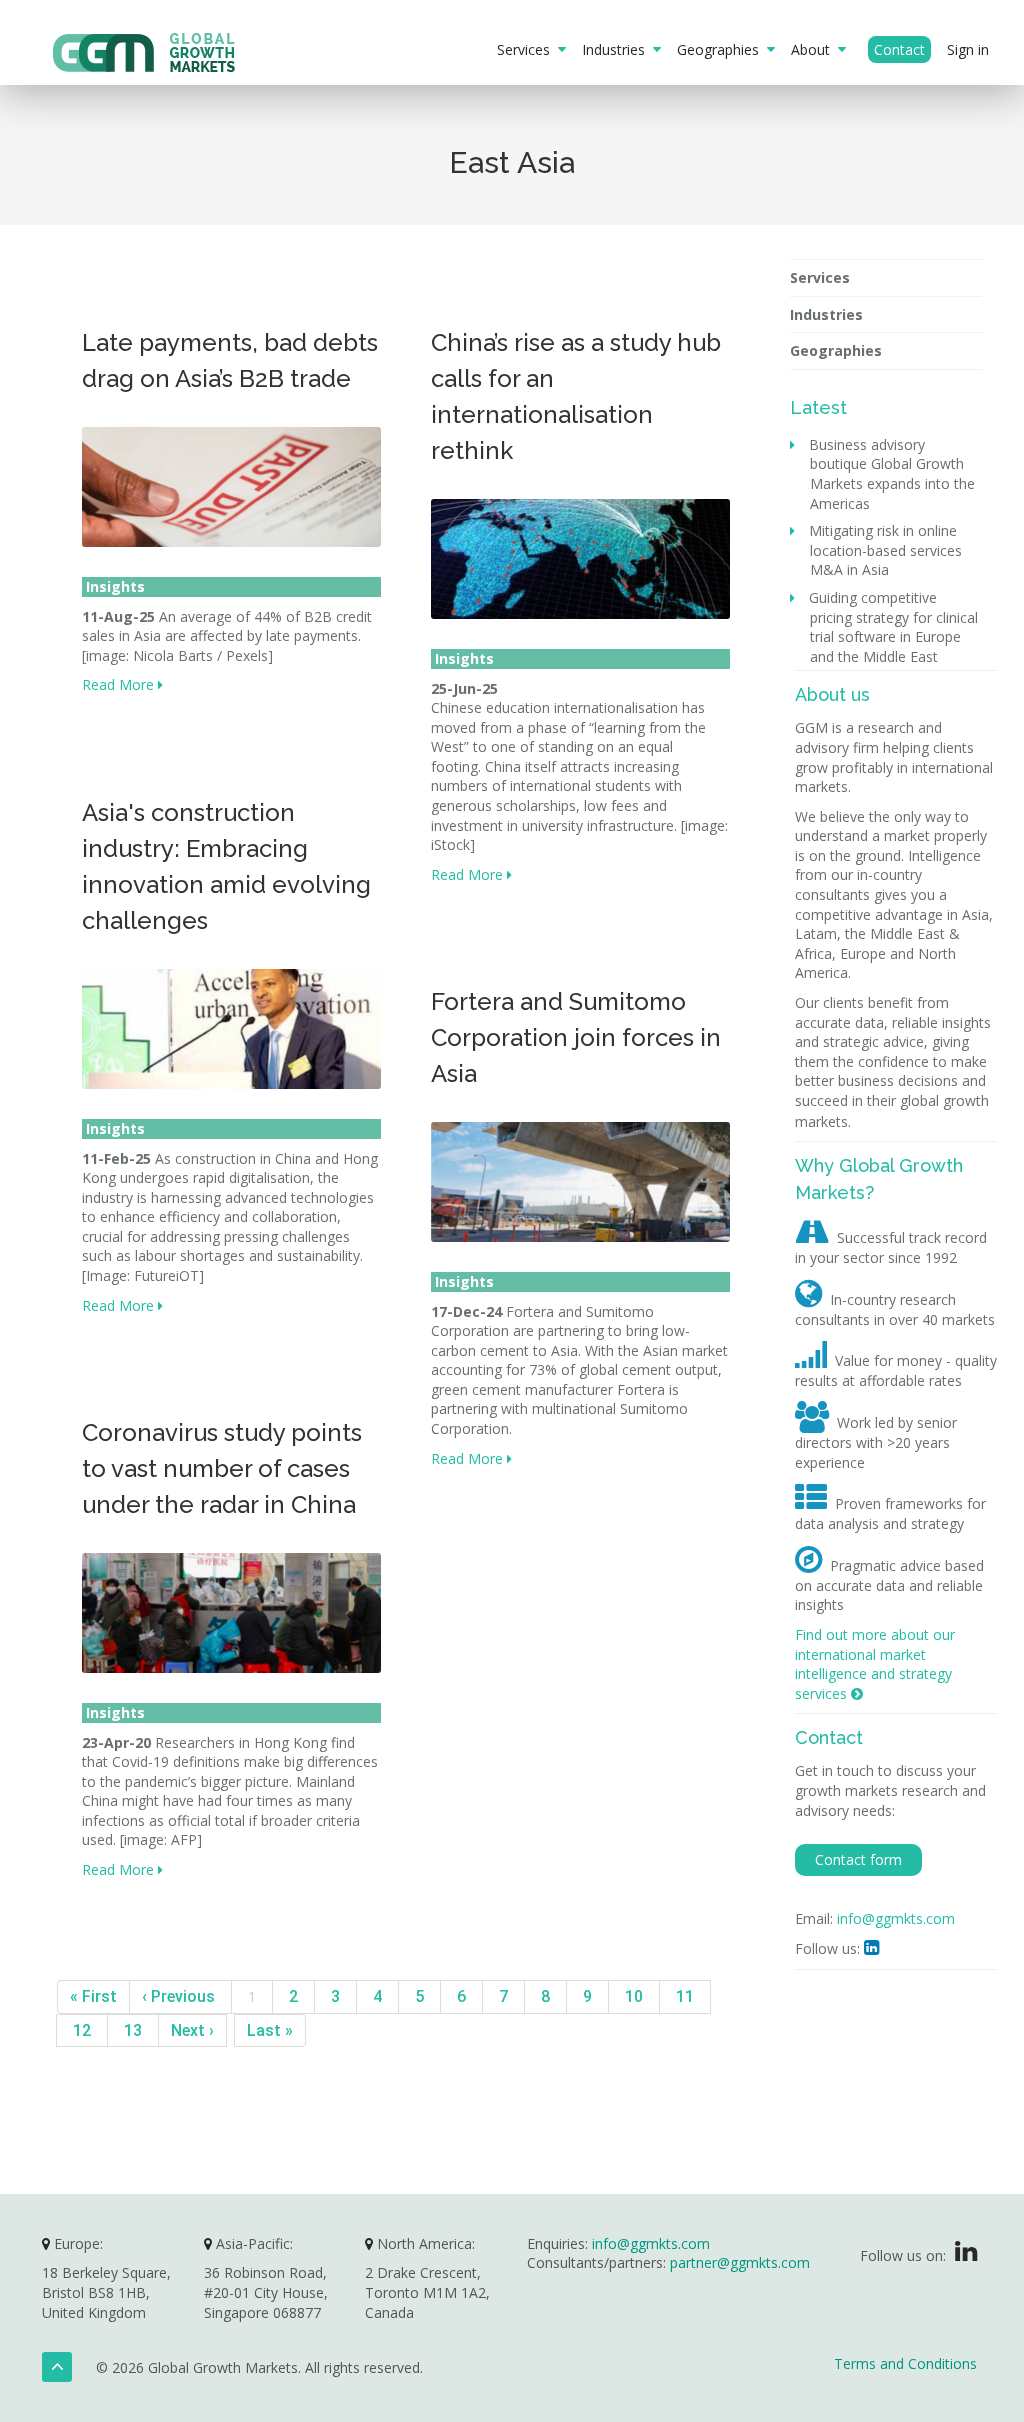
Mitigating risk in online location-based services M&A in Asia (886, 550)
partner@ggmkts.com (740, 2262)
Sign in (968, 49)
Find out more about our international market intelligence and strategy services (875, 1664)
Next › (192, 2030)
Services (527, 49)
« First (93, 1996)
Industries (617, 49)
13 (133, 2030)
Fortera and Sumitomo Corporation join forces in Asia (576, 1037)
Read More (120, 684)
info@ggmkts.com (896, 1918)
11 (685, 1996)
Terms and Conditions (905, 2363)
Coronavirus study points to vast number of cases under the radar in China (222, 1468)
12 (82, 2030)
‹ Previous (180, 1996)
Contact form (858, 1859)
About (814, 49)
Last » (270, 2030)
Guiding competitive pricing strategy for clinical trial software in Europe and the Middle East (894, 627)
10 (634, 1996)
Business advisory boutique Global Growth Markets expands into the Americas (892, 474)
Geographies (722, 49)
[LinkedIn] (966, 2255)
